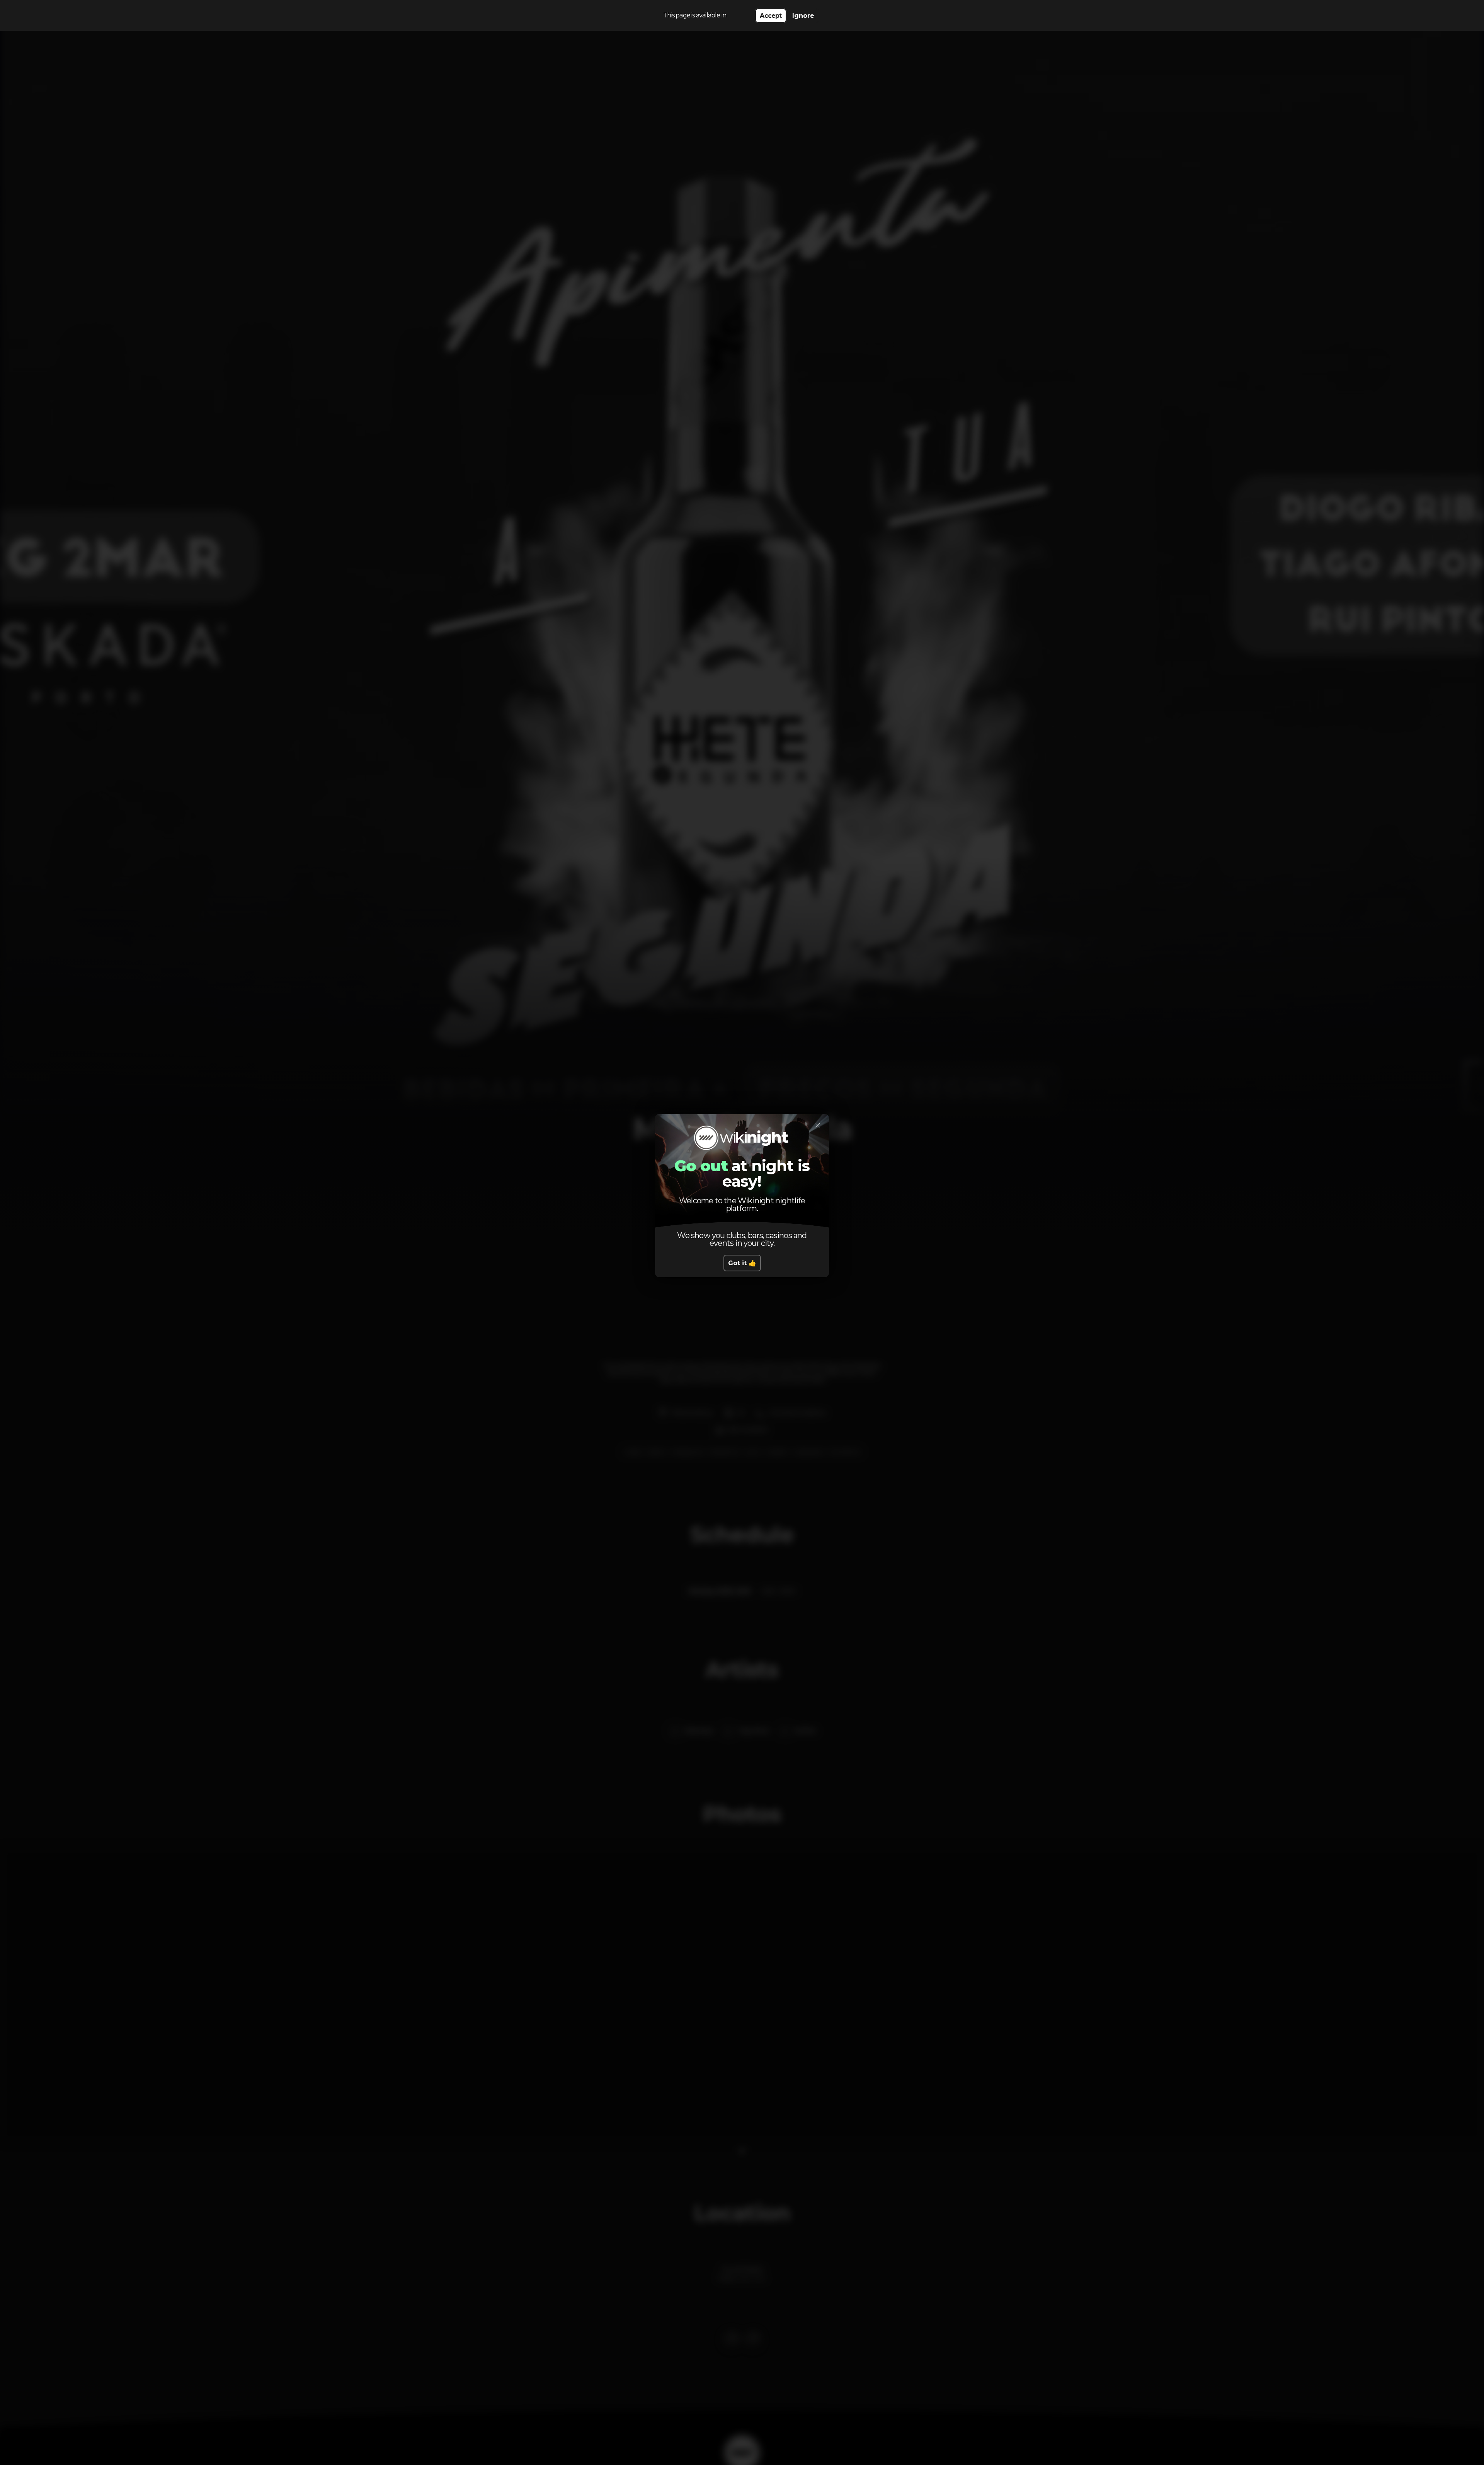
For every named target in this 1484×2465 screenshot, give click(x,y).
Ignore (803, 16)
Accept (771, 16)
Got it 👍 (742, 1263)
